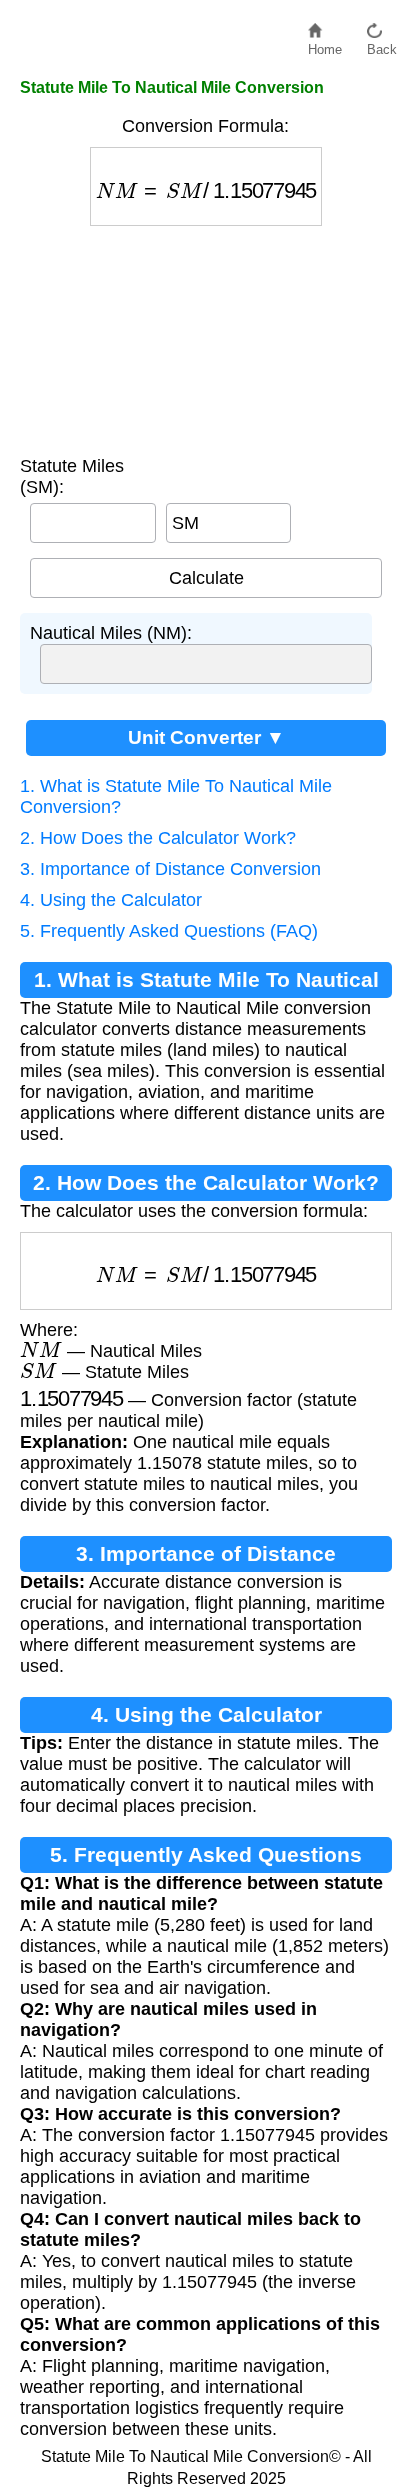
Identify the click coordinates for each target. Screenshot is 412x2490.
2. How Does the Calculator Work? (158, 838)
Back (382, 44)
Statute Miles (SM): (72, 476)
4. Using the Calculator (111, 900)
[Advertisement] (206, 336)
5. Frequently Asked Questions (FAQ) (169, 931)
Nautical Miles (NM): (111, 633)
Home (325, 44)
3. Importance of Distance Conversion (170, 869)
